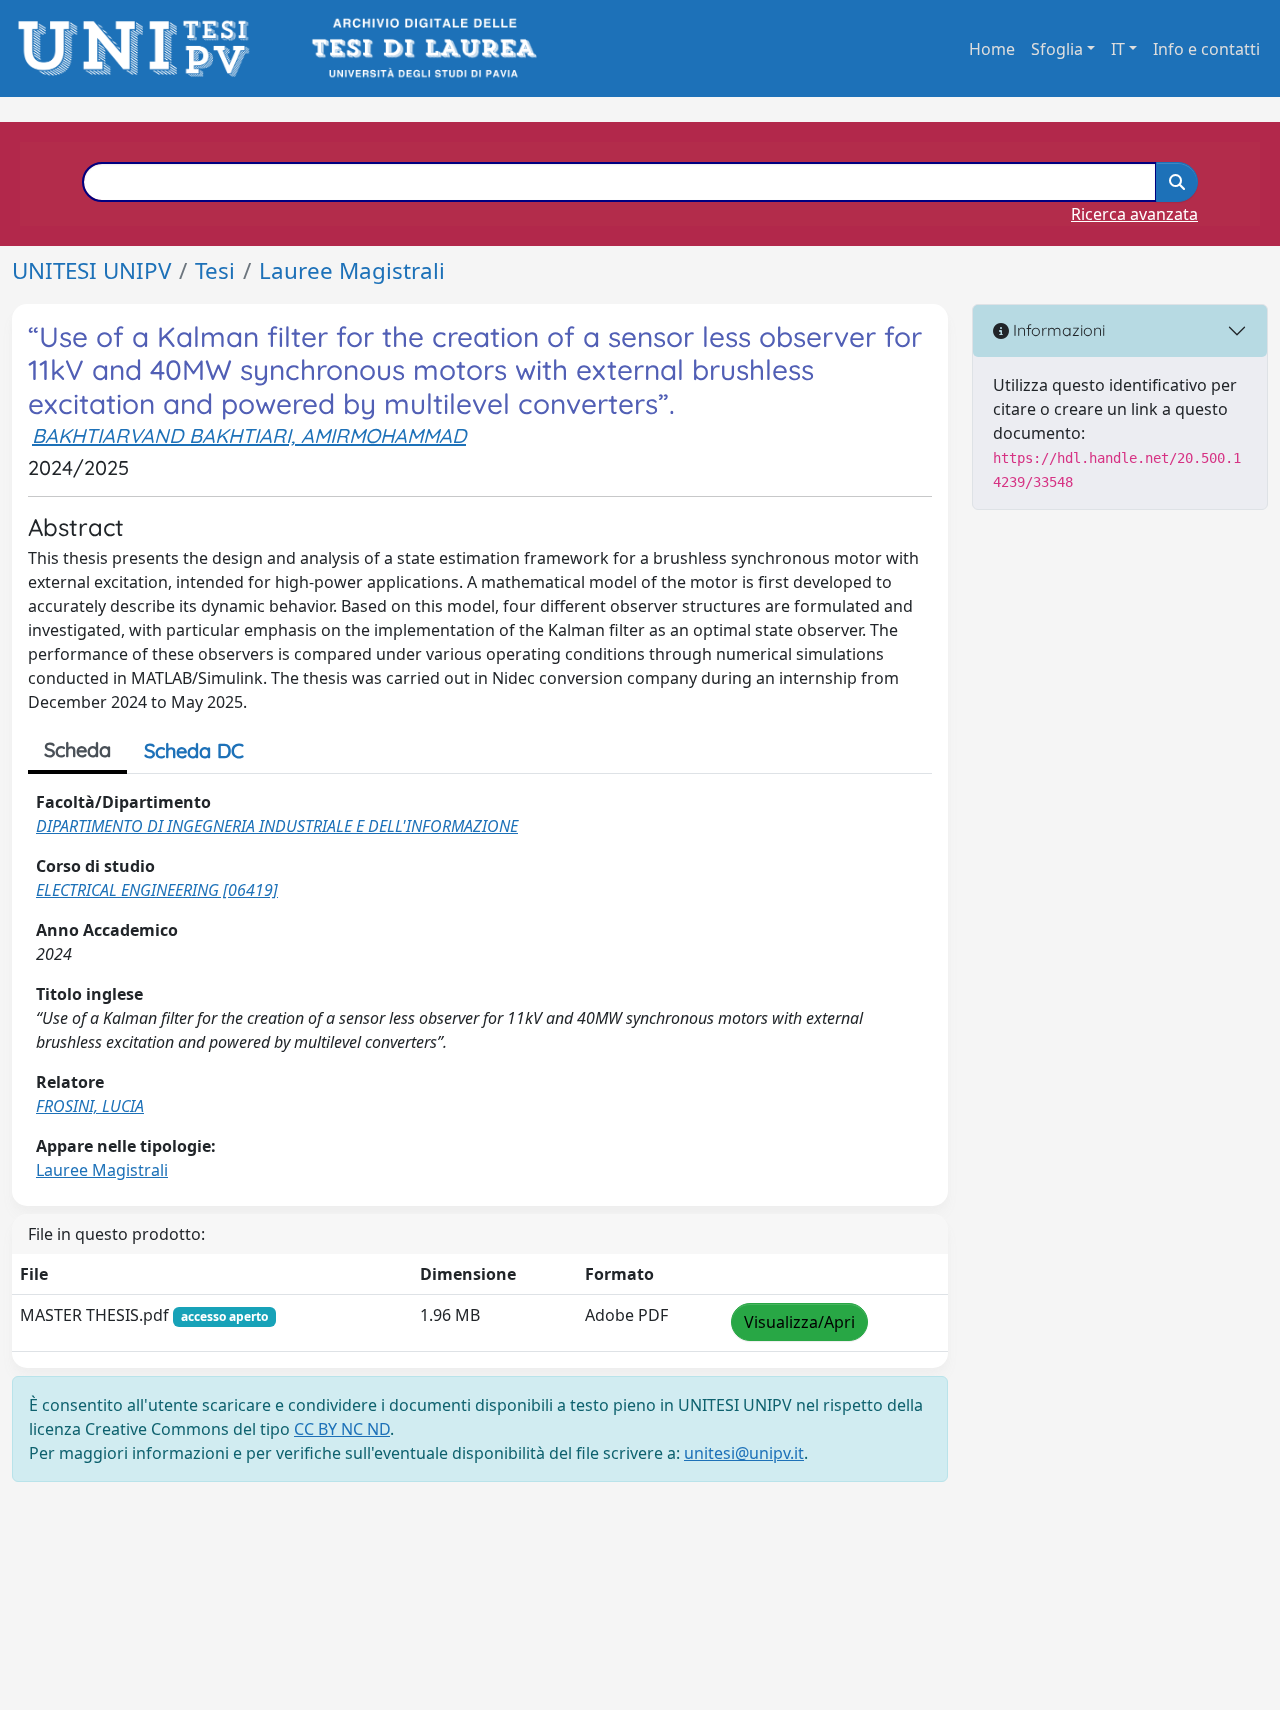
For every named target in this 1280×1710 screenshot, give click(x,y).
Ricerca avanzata (1134, 214)
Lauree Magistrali (352, 270)
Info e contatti (1206, 49)
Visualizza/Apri (799, 1322)
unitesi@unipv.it (744, 1453)
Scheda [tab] (77, 749)
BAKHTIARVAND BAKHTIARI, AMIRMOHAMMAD (249, 435)
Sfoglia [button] (1057, 49)
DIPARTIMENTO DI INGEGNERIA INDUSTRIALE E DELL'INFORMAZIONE (277, 826)
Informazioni (1057, 330)
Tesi (215, 270)
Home (992, 49)
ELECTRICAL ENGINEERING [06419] (157, 890)
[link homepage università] (422, 48)
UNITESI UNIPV (91, 270)
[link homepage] (139, 48)
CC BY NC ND (342, 1429)
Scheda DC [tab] (194, 750)
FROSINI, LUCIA (90, 1106)
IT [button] (1118, 49)
